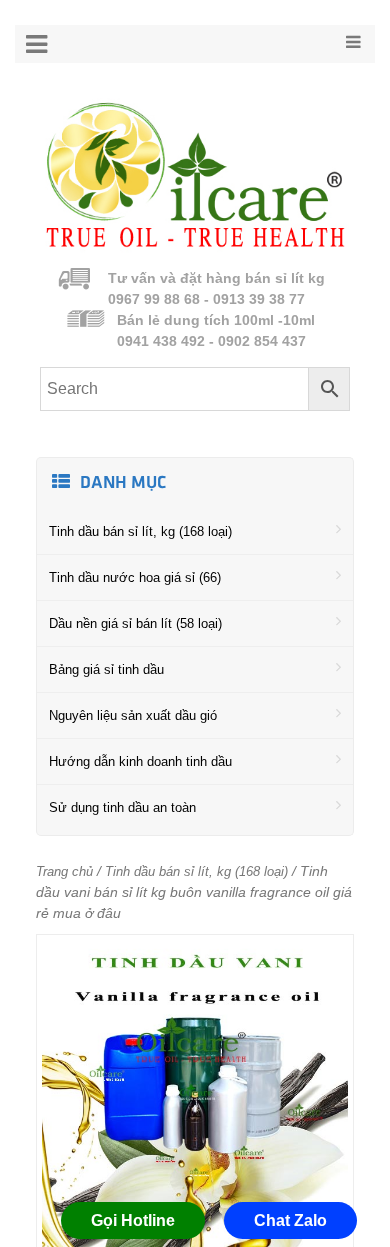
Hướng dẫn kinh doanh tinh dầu (140, 761)
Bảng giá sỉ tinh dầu (106, 669)
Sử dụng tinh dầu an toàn (122, 807)
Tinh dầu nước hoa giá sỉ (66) (135, 577)
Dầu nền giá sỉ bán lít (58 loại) (135, 623)
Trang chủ (64, 871)
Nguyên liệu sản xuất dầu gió (133, 715)
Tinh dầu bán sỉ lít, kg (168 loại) (140, 531)
